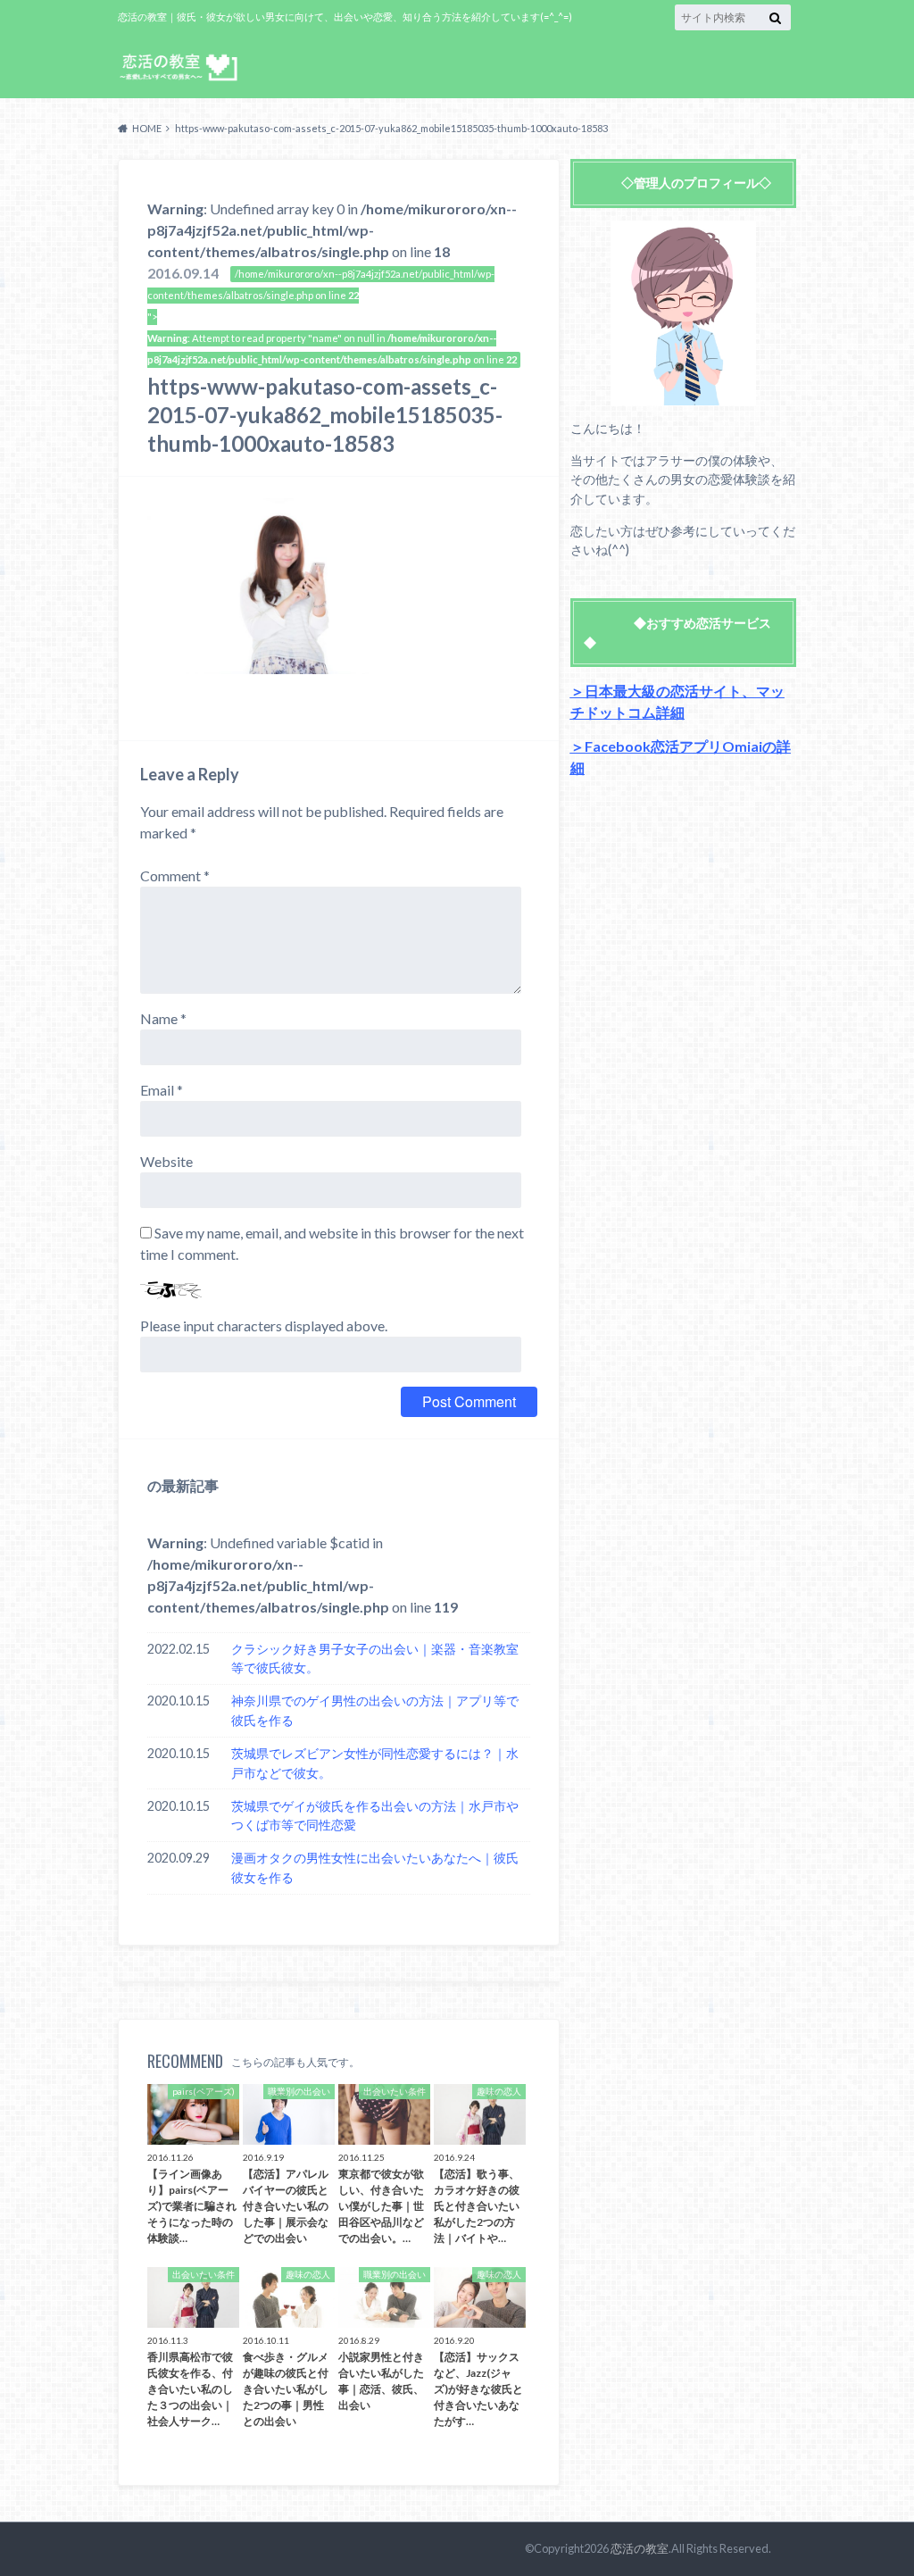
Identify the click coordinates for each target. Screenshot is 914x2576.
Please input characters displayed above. (264, 1326)
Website (166, 1161)
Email (162, 1090)
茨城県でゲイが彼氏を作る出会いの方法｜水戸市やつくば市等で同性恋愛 (375, 1816)
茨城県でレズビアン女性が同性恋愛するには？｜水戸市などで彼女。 (375, 1763)
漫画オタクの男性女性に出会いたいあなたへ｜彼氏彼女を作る (375, 1867)
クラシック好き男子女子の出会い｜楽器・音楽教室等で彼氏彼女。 (375, 1659)
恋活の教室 (640, 2548)
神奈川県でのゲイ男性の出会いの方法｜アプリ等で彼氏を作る (375, 1710)
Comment (175, 875)
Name (163, 1018)
